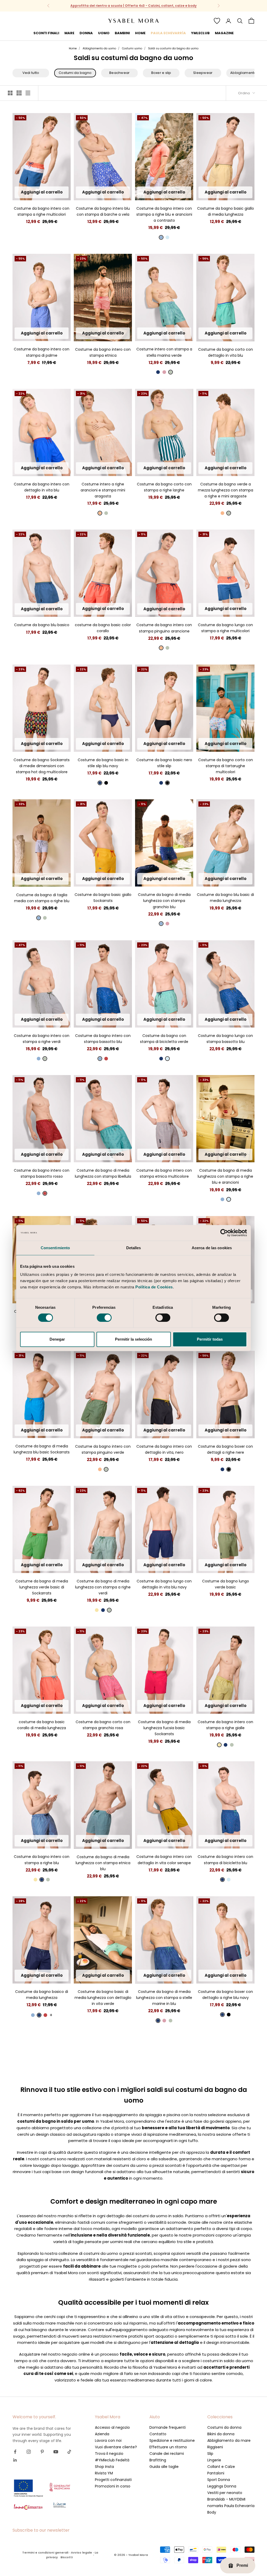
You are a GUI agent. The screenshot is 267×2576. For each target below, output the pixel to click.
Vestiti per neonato (225, 2493)
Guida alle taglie (164, 2467)
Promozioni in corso (113, 2486)
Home (73, 48)
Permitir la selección (133, 1339)
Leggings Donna (222, 2486)
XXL (60, 186)
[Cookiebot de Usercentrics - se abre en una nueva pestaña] (224, 1233)
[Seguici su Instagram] (29, 2452)
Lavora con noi (108, 2440)
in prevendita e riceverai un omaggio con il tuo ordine (134, 6)
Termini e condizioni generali (45, 2552)
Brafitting (158, 2460)
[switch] (104, 1318)
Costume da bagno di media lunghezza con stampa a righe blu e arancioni (225, 1176)
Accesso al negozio (112, 2427)
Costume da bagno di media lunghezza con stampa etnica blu (103, 1863)
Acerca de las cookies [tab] (212, 1248)
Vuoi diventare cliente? (116, 2447)
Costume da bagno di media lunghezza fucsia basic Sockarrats (164, 1728)
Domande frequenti (168, 2427)
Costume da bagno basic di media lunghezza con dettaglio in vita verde (103, 1998)
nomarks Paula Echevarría (231, 2506)
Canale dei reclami (167, 2454)
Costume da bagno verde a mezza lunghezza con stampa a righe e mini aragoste (226, 490)
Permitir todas (210, 1339)
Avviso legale (81, 2552)
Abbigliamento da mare (229, 2440)
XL (51, 186)
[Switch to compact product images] (28, 93)
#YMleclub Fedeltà (112, 2460)
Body (212, 2512)
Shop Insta (104, 2467)
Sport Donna (219, 2480)
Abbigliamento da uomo (99, 48)
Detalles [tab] (134, 1248)
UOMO (104, 33)
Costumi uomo (132, 48)
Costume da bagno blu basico (42, 625)
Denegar (57, 1339)
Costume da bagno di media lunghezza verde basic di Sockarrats (42, 1587)
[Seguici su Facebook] (15, 2452)
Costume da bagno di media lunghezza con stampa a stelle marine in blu (164, 1998)
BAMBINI (122, 33)
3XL (42, 194)
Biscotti (67, 2557)
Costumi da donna (224, 2427)
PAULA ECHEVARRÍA (168, 33)
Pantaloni (216, 2473)
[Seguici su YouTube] (56, 2452)
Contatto (158, 2434)
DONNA (86, 33)
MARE (69, 33)
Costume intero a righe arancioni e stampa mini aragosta (103, 490)
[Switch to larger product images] (10, 93)
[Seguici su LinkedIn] (15, 2460)
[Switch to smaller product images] (19, 93)
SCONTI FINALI (46, 33)
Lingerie (214, 2460)
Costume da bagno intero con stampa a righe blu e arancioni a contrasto (164, 214)
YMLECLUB (200, 33)
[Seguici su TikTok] (69, 2452)
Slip (210, 2454)
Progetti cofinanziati (113, 2480)
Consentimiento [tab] (55, 1248)
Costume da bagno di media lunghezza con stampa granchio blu (164, 901)
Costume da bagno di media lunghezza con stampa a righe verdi (103, 1587)
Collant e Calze (221, 2467)
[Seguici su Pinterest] (42, 2452)
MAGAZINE (224, 33)
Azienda (102, 2434)
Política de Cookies (154, 1287)
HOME (140, 33)
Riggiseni (215, 2447)
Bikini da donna (221, 2434)
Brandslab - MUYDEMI (226, 2499)
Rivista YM (104, 2473)
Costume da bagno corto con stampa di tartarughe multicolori (226, 766)
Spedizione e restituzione (172, 2440)
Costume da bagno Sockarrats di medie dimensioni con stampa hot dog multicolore (42, 766)
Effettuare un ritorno (168, 2447)
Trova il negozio (109, 2454)
